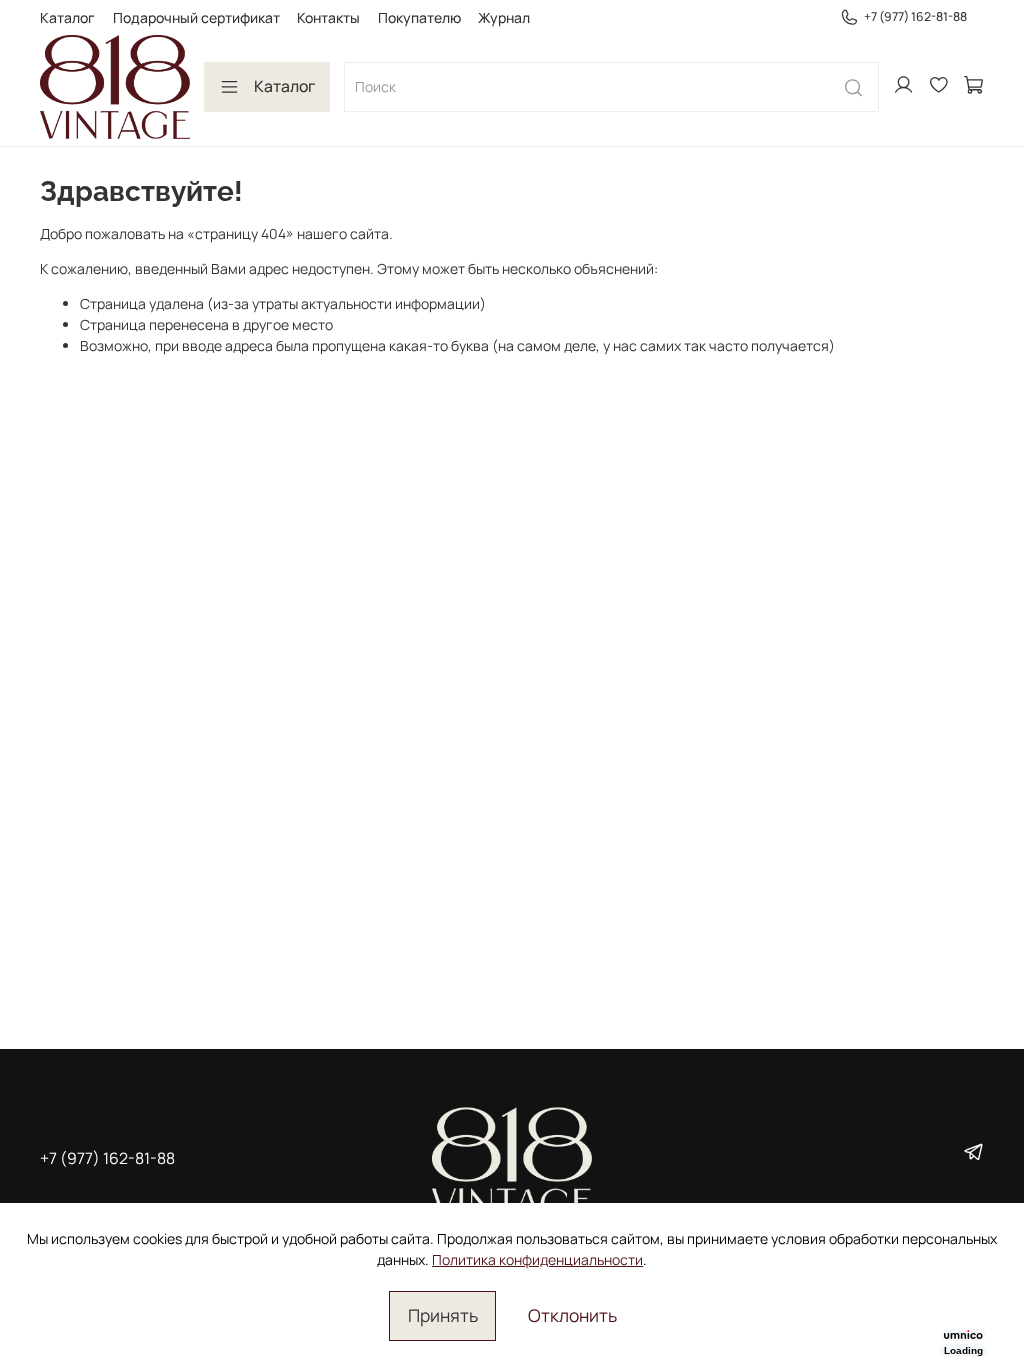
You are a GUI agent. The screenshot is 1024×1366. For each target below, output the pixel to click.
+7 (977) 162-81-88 (915, 16)
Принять (443, 1315)
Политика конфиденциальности (537, 1259)
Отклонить (572, 1315)
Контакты (328, 17)
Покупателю (419, 17)
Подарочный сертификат (196, 17)
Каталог (67, 17)
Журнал (504, 17)
